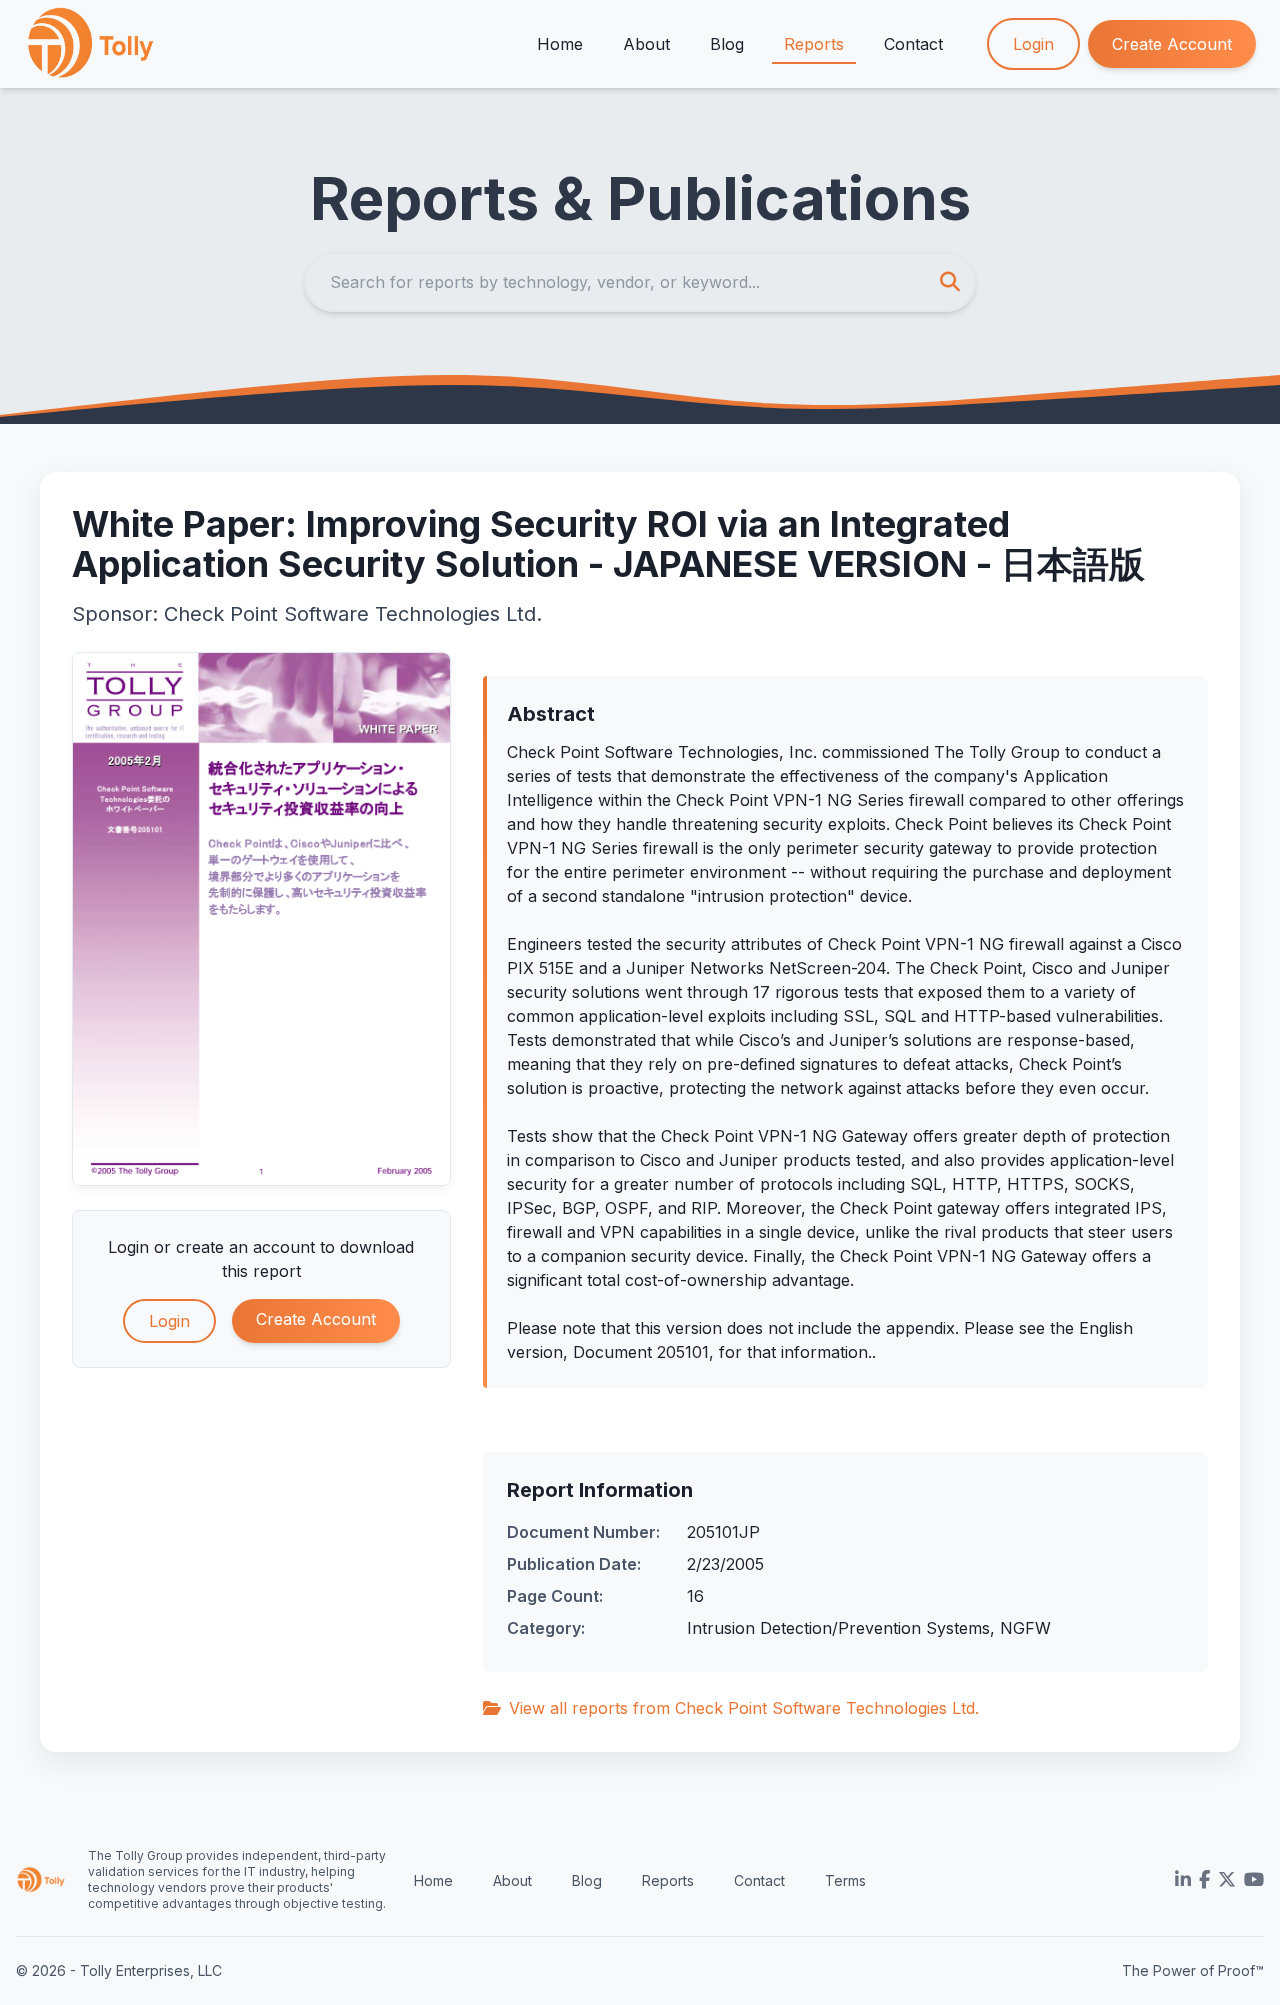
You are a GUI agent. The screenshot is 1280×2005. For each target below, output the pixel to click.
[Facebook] (1204, 1880)
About (646, 44)
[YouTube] (1254, 1880)
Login (1033, 44)
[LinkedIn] (1183, 1880)
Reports (814, 44)
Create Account (1172, 44)
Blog (727, 44)
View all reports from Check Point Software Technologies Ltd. (744, 1708)
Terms (845, 1880)
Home (560, 44)
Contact (913, 44)
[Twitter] (1227, 1880)
